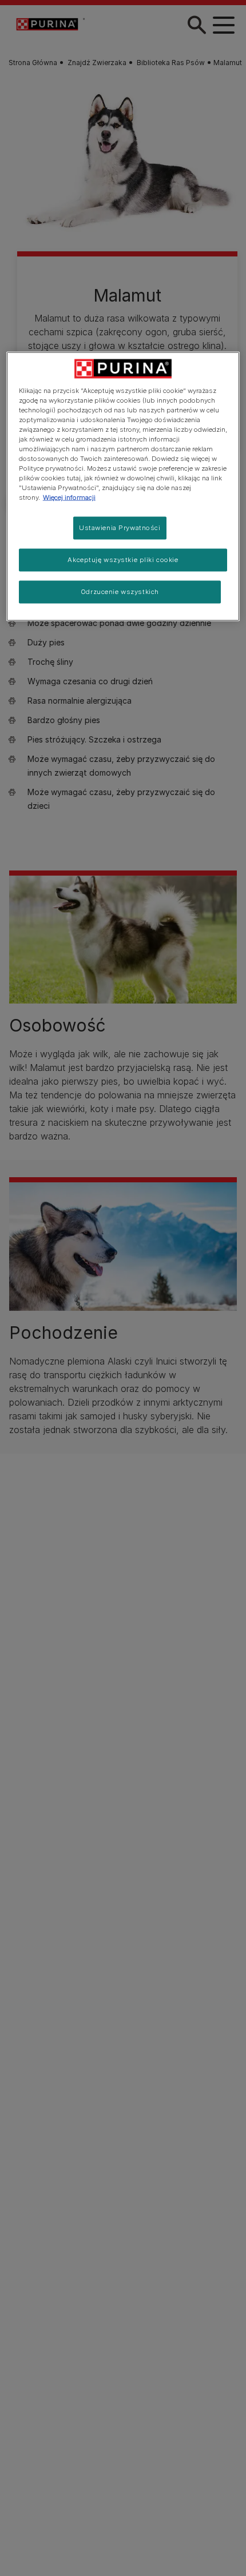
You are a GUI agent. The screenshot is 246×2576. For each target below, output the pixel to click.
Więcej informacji (69, 497)
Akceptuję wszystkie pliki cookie (123, 560)
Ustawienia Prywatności (120, 528)
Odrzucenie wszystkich (120, 592)
